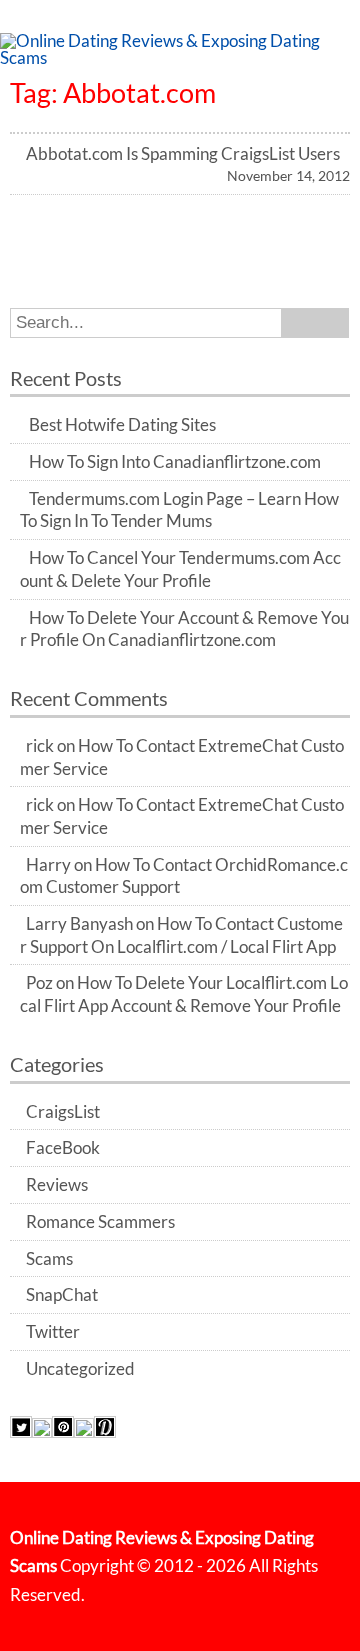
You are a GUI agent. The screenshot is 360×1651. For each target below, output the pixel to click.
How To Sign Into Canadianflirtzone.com (175, 462)
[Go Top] (320, 1611)
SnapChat (62, 1295)
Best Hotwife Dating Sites (122, 425)
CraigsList (63, 1112)
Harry (48, 865)
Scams (49, 1259)
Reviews (57, 1185)
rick (40, 746)
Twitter (53, 1332)
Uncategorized (80, 1369)
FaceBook (63, 1148)
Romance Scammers (100, 1222)
